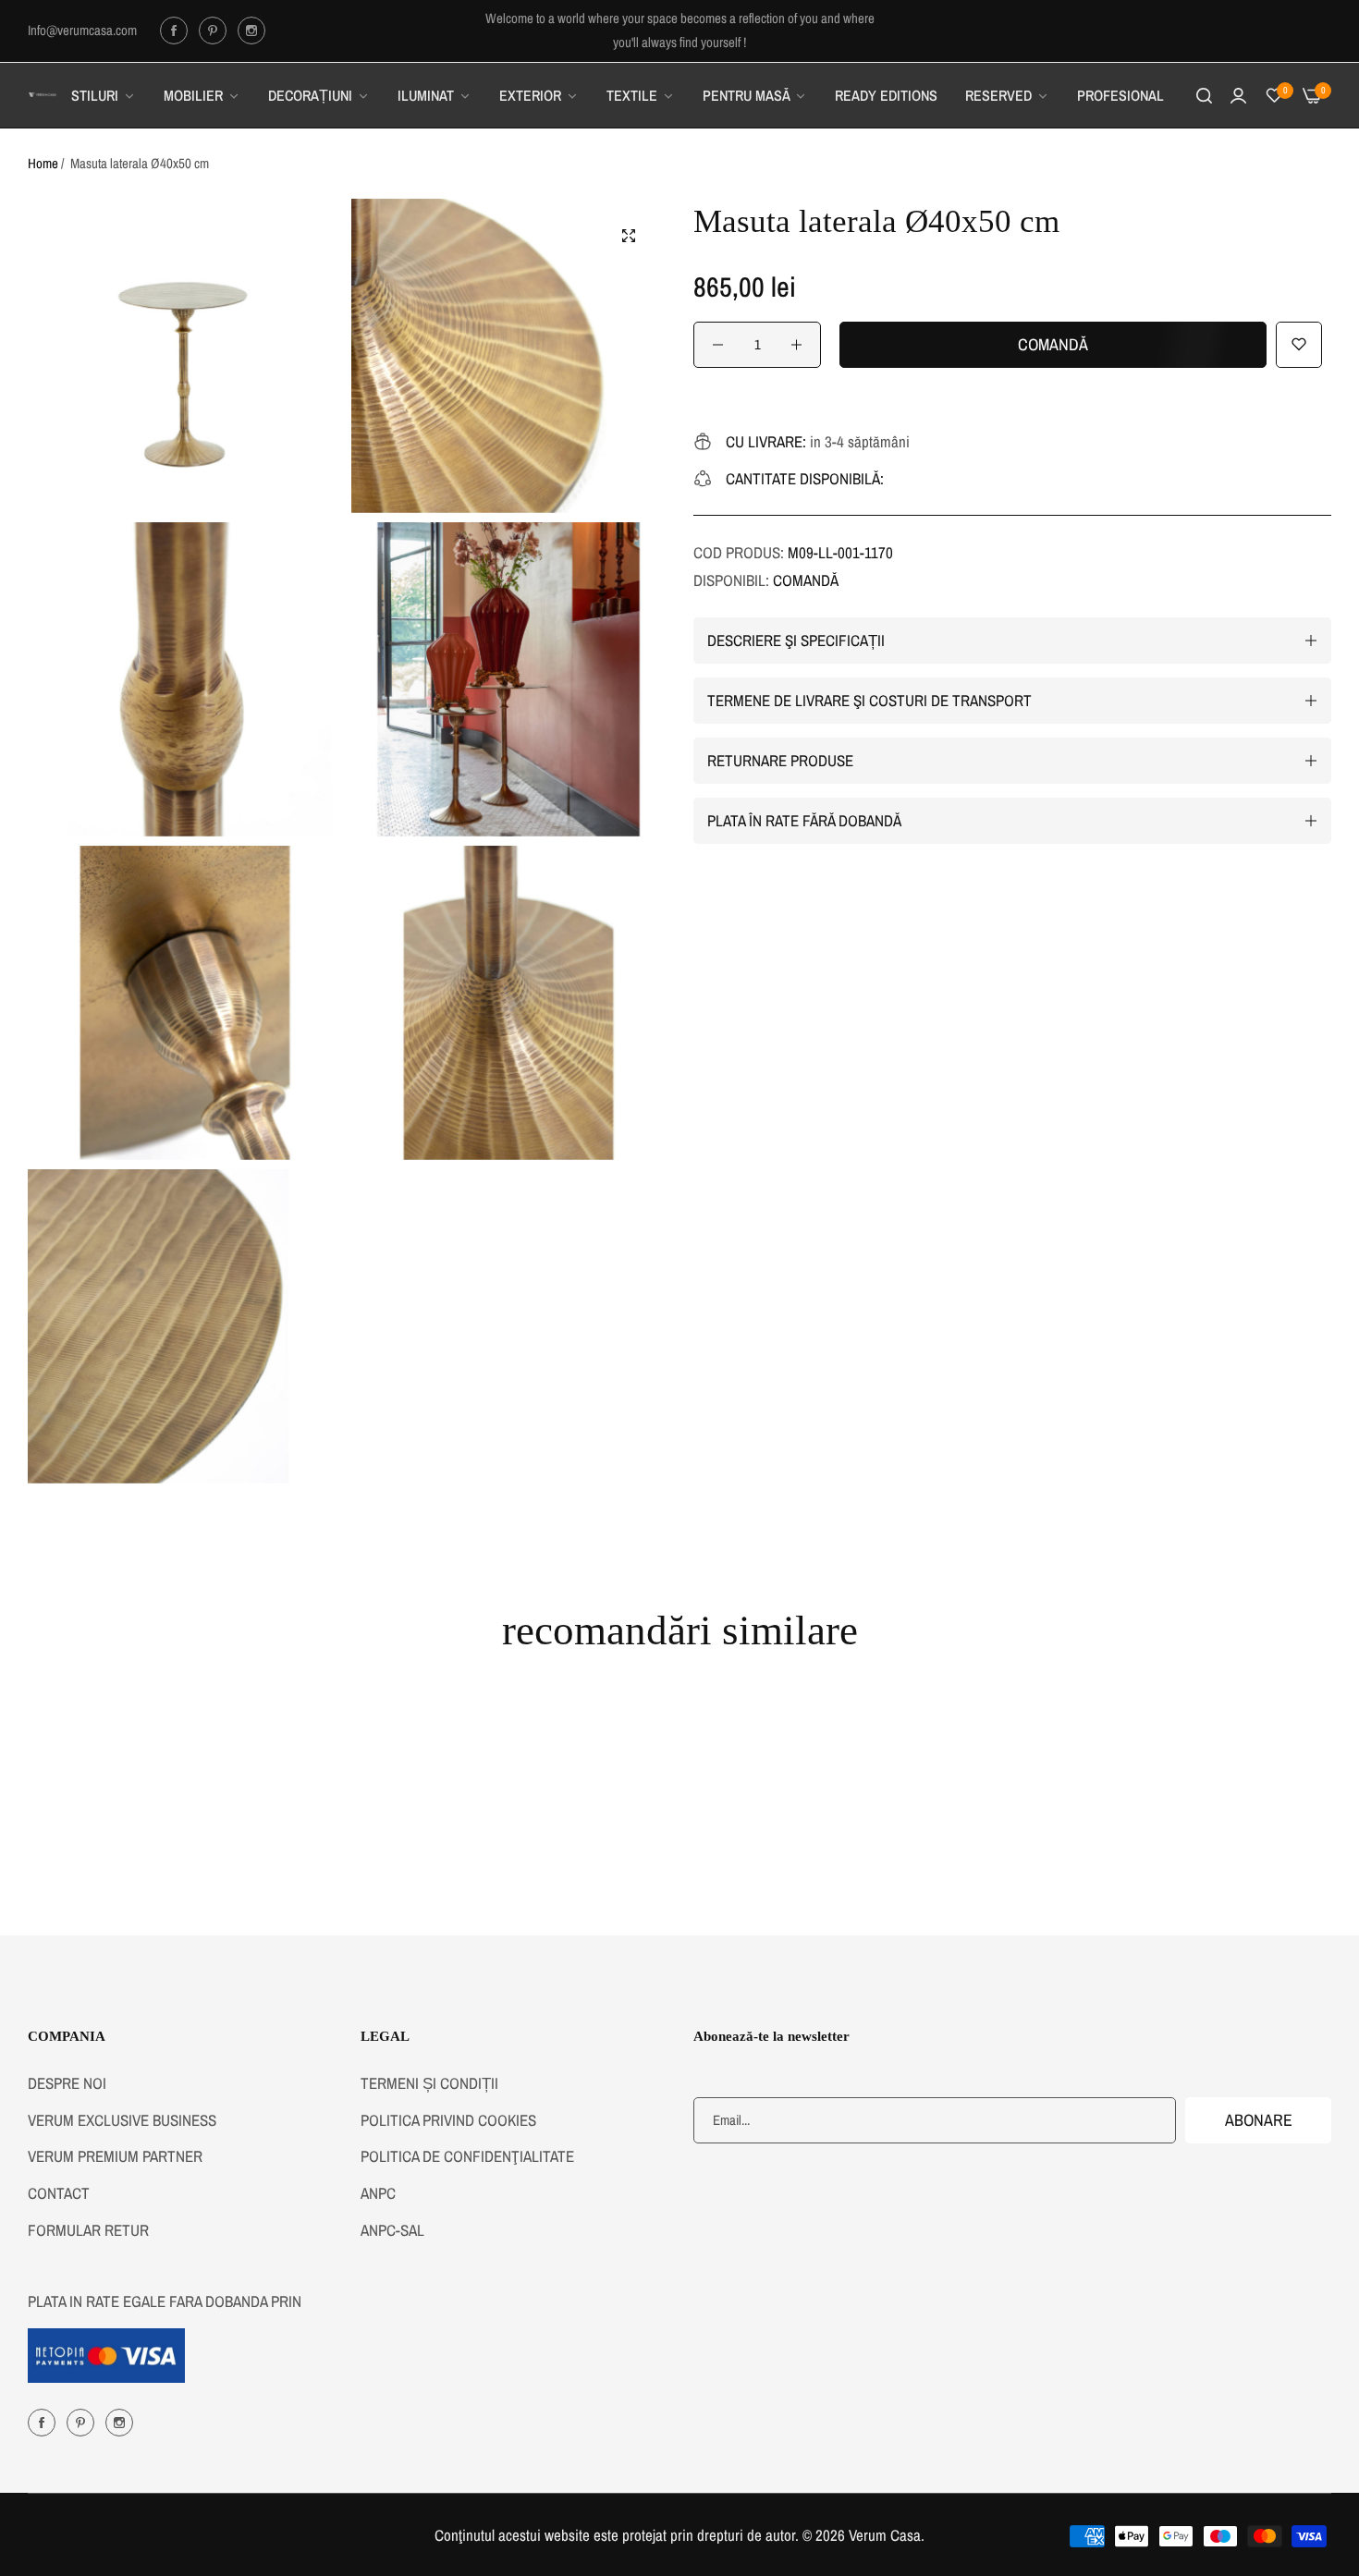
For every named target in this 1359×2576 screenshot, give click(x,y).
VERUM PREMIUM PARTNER (115, 2156)
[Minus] (718, 345)
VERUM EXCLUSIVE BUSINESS (122, 2119)
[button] (1299, 345)
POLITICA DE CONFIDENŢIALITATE (467, 2156)
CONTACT (59, 2192)
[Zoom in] (629, 236)
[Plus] (796, 345)
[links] (177, 31)
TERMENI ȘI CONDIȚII (429, 2082)
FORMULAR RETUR (88, 2229)
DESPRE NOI (67, 2082)
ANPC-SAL (392, 2229)
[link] (104, 95)
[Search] (1204, 95)
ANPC (378, 2192)
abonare (1259, 2119)
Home (43, 163)
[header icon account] (1238, 95)
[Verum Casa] (43, 95)
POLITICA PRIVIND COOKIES (448, 2119)
